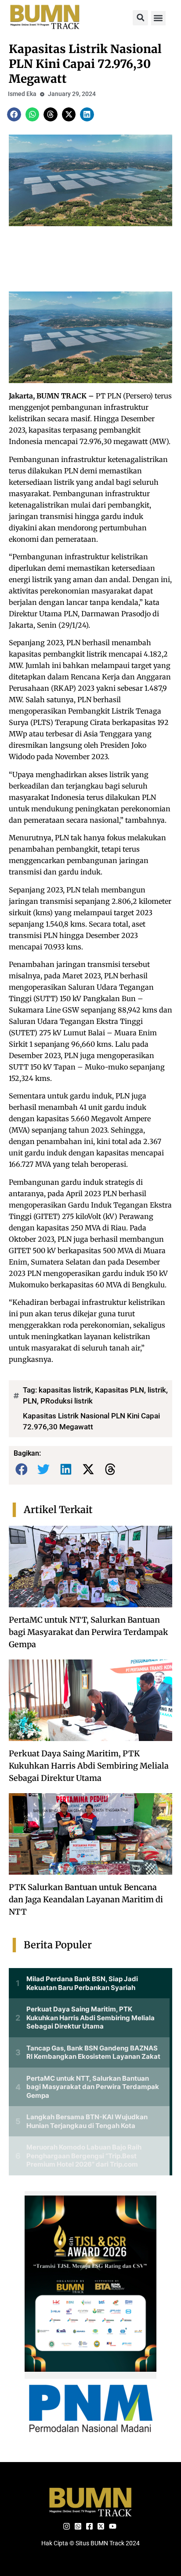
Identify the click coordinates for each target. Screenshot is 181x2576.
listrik (157, 1390)
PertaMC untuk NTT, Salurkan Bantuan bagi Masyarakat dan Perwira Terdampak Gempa (89, 1632)
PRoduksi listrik (67, 1401)
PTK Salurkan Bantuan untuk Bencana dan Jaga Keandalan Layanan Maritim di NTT (86, 1899)
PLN (30, 1401)
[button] (140, 18)
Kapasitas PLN (119, 1390)
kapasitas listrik (65, 1390)
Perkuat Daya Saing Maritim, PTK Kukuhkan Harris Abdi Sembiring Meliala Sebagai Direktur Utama (89, 1766)
